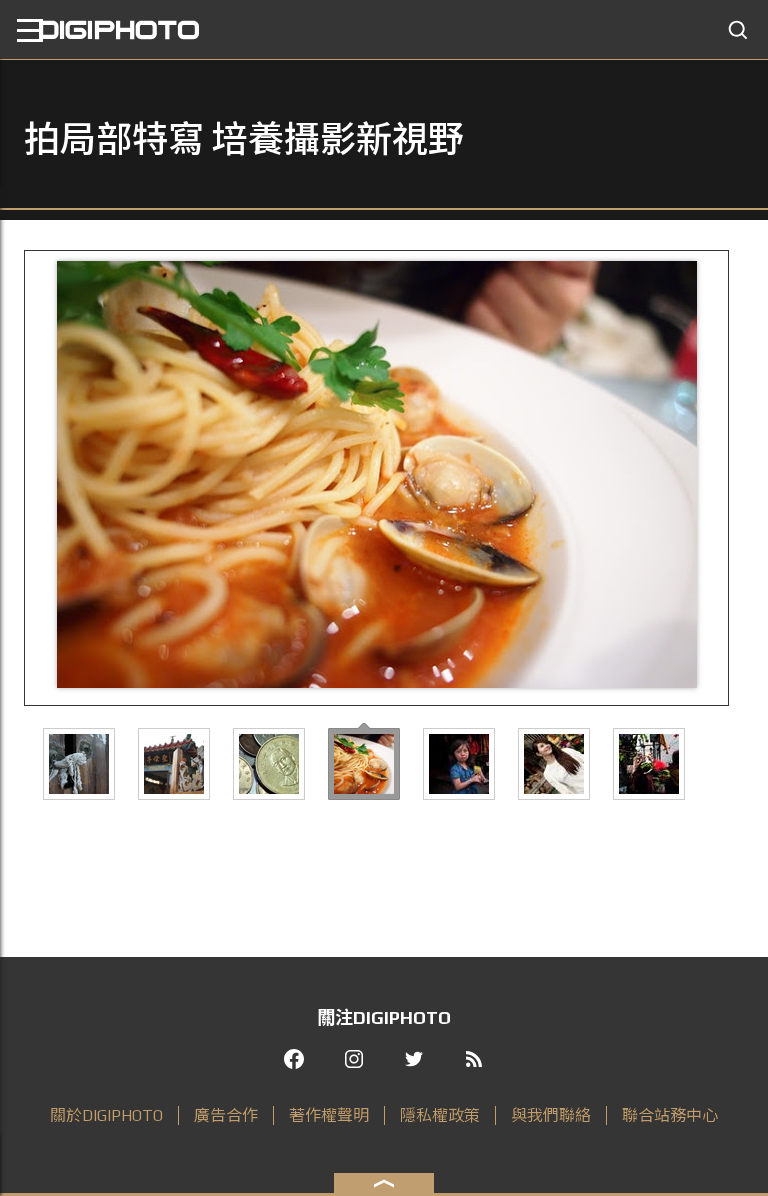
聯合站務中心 (670, 1115)
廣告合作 (226, 1115)
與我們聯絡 (551, 1115)
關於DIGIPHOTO (106, 1115)
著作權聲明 (329, 1115)
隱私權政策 (440, 1115)
